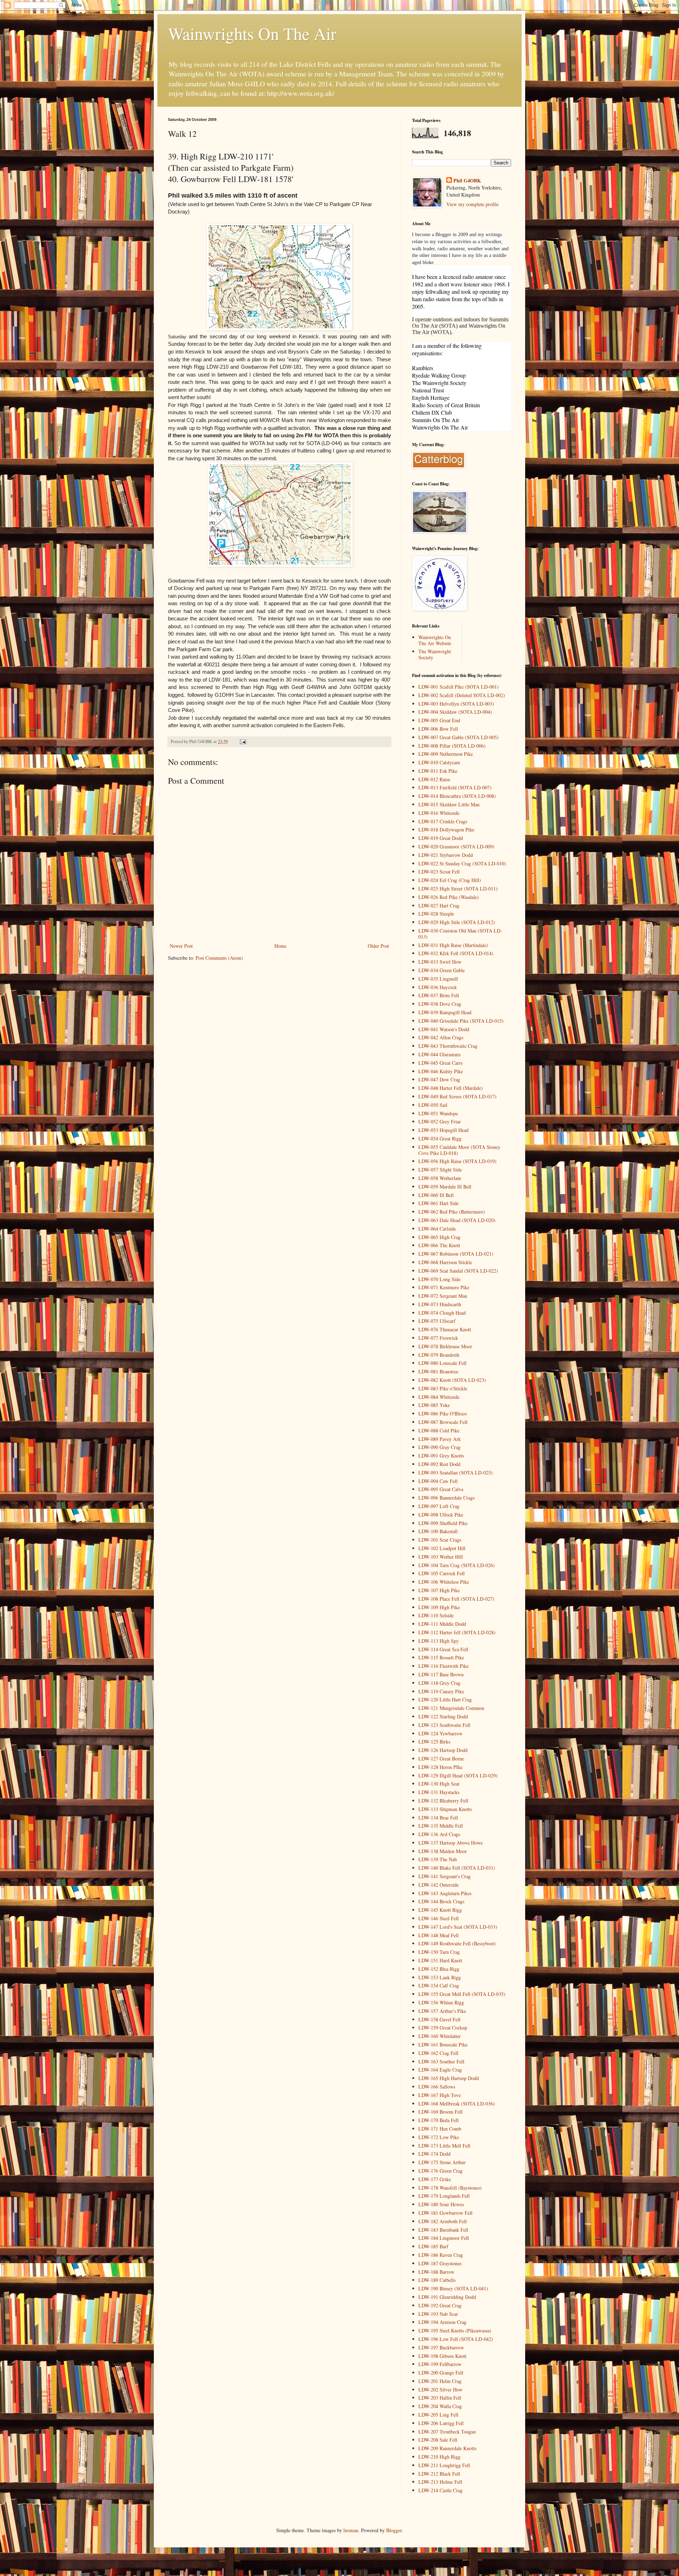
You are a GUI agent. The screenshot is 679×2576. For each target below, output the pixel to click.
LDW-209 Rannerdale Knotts (447, 2448)
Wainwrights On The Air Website (435, 640)
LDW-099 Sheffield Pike (443, 1523)
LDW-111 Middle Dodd (442, 1624)
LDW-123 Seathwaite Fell (444, 1725)
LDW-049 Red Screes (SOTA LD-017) (457, 1096)
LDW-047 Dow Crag (439, 1079)
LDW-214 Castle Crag (440, 2490)
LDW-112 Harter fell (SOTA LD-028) (457, 1632)
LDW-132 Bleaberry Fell (443, 1801)
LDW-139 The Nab (438, 1859)
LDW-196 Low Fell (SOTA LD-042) (456, 2339)
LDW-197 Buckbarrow (441, 2347)
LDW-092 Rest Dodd (439, 1464)
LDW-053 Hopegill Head (443, 1130)
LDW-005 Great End (439, 720)
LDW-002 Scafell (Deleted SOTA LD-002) (462, 695)
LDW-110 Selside (436, 1615)
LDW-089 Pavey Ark (440, 1439)
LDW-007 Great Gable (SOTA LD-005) (459, 737)
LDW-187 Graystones (440, 2263)
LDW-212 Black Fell (439, 2474)
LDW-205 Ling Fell (438, 2415)
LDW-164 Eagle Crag (440, 2070)
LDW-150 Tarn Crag (439, 1952)
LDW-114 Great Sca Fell (443, 1649)
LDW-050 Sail (433, 1105)
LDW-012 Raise (434, 779)
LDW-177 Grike (435, 2179)
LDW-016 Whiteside (439, 813)
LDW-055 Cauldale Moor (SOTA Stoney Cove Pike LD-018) (459, 1150)
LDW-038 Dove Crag (440, 1004)
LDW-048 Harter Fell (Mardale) (451, 1088)
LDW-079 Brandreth (439, 1355)
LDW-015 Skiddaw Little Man (449, 804)
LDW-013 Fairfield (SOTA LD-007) (455, 787)
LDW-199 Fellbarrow (440, 2364)
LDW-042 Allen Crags (441, 1037)
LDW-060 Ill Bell (436, 1195)
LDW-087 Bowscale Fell (443, 1422)
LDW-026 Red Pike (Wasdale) (449, 897)
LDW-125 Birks (434, 1742)
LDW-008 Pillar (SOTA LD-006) (452, 746)
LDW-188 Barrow (436, 2272)
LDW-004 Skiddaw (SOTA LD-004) (455, 712)
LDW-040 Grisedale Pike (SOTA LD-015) (461, 1021)
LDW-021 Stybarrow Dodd (446, 855)
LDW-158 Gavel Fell (439, 2019)
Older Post (378, 946)
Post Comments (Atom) (219, 958)
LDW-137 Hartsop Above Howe (451, 1843)
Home (280, 946)
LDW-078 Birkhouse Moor (445, 1346)
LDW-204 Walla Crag (440, 2406)
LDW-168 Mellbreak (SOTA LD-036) (457, 2104)
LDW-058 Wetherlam (440, 1178)
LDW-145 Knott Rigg (440, 1910)
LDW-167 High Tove (440, 2095)
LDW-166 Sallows (437, 2087)
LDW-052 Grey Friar (440, 1121)
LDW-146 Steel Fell (439, 1918)
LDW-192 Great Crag (440, 2305)
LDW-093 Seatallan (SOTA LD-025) (455, 1473)
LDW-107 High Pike (439, 1590)
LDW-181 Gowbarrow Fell (445, 2213)
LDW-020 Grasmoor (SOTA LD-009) (456, 846)
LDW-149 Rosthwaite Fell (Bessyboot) (457, 1943)
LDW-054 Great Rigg (440, 1138)
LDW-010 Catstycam (439, 762)
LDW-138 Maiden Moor (443, 1851)
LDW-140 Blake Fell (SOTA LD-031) (457, 1868)
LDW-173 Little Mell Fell (444, 2146)
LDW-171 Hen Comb (440, 2129)
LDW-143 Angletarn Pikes (445, 1893)
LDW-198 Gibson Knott (442, 2356)
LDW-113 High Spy (439, 1641)
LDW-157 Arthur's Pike (442, 2011)
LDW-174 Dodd (434, 2154)
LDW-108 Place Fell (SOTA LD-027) (456, 1599)
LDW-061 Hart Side (439, 1203)
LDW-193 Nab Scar (438, 2314)
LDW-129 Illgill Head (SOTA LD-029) (458, 1775)
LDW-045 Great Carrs (440, 1063)
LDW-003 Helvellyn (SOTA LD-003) (456, 704)
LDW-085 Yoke (434, 1405)
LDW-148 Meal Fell (439, 1935)
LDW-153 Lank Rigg (440, 1977)
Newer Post (181, 946)
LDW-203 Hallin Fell (440, 2398)
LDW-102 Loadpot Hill (442, 1548)
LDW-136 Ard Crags (439, 1834)
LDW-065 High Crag (439, 1237)
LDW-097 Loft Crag (439, 1506)
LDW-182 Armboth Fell (443, 2221)
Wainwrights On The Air (252, 33)
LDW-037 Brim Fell (439, 995)
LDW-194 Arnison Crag (442, 2322)
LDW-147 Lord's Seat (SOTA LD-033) (458, 1927)
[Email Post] (242, 741)
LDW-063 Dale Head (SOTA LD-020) (457, 1220)
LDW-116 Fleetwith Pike (443, 1666)
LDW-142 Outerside (439, 1885)
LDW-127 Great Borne (441, 1759)
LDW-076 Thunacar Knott (445, 1329)
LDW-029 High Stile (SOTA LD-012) (457, 922)
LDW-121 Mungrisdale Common (451, 1708)
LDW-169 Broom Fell (440, 2112)
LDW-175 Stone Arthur (442, 2162)
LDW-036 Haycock (438, 987)
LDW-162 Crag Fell (438, 2053)
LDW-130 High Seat (439, 1784)
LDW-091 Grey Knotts (441, 1456)
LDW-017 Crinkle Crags (443, 821)
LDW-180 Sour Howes (441, 2204)
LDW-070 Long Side (439, 1279)
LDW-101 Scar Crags (440, 1540)
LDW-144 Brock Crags (441, 1901)
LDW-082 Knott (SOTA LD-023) (452, 1380)
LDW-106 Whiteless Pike (444, 1582)
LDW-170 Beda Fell (439, 2120)
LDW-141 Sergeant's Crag (445, 1876)
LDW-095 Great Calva (441, 1489)
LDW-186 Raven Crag (441, 2255)
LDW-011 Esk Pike (438, 771)
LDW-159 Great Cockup (443, 2028)
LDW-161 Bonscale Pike (443, 2045)
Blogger (394, 2530)
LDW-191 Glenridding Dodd (447, 2297)
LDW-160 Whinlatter (440, 2036)
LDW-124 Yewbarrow (440, 1733)
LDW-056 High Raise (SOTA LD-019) (457, 1161)
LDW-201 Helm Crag (440, 2381)
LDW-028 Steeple (436, 914)
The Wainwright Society (435, 654)
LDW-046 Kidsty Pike (441, 1071)
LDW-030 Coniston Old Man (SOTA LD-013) (460, 934)
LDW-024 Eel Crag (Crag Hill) (450, 880)
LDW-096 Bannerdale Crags (446, 1498)
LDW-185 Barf (433, 2246)
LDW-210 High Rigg (439, 2457)
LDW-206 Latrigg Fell (441, 2423)
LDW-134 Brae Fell (438, 1818)
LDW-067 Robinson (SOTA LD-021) (456, 1254)
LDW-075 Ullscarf (437, 1321)
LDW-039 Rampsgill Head (445, 1012)
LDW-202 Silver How (440, 2390)
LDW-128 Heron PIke (440, 1767)
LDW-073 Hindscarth (440, 1304)
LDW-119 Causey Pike (441, 1691)
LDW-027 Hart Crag (439, 906)
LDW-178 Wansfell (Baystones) (450, 2188)
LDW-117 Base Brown (441, 1674)
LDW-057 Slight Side (440, 1170)
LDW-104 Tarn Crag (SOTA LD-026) (457, 1565)
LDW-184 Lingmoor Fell (444, 2238)
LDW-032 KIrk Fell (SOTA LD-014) (456, 953)
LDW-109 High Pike (439, 1607)
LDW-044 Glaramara (439, 1054)
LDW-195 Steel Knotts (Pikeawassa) (455, 2330)
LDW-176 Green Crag (440, 2171)
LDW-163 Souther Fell (441, 2061)
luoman (351, 2530)
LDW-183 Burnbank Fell (443, 2230)
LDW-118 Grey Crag (439, 1683)
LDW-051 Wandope (438, 1113)
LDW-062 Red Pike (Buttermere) (452, 1212)
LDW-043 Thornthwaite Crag (448, 1046)
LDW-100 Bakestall (438, 1531)
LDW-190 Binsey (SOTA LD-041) (453, 2288)
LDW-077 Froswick (438, 1338)
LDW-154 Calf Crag (439, 1985)
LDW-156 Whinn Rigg (441, 2002)
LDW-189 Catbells (437, 2280)
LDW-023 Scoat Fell (439, 872)
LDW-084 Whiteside (439, 1397)
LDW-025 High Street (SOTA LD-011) (458, 889)
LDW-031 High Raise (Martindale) (453, 945)
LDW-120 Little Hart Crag (445, 1699)
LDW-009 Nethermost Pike (446, 754)
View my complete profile (472, 204)
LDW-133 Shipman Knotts (445, 1809)
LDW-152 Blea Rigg (439, 1969)
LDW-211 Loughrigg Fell (444, 2465)
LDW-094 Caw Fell (438, 1481)
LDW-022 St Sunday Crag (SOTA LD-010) (462, 863)
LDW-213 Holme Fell (440, 2482)
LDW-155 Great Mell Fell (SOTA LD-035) (462, 1994)
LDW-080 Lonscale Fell (442, 1363)
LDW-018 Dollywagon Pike (446, 830)
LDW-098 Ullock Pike (441, 1515)
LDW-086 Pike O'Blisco (443, 1413)
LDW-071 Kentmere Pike (444, 1287)
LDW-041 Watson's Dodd (444, 1029)
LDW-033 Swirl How (440, 962)
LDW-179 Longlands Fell (444, 2196)
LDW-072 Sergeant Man (443, 1296)
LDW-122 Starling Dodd (443, 1716)
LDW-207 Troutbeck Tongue (447, 2432)
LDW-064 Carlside (437, 1229)
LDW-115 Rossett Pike (441, 1657)
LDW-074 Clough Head (442, 1313)
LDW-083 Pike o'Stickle (443, 1388)
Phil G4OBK (467, 181)
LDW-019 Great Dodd (441, 838)
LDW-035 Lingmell (438, 979)
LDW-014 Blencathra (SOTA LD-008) (457, 796)
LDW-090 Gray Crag (439, 1447)
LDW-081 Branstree (438, 1371)
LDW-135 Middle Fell (441, 1826)
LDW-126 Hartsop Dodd (443, 1750)
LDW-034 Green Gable (442, 970)
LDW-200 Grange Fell (441, 2373)
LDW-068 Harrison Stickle (445, 1262)
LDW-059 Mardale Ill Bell (445, 1187)
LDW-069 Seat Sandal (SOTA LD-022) (458, 1271)
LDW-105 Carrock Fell (442, 1573)
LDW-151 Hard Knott (440, 1960)
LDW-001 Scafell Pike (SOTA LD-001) (459, 687)
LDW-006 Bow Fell (438, 729)
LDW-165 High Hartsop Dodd (449, 2078)
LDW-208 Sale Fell (438, 2440)
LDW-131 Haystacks (439, 1792)
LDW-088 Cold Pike (439, 1430)
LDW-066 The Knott (439, 1245)
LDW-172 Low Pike (439, 2137)
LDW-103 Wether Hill (441, 1557)
